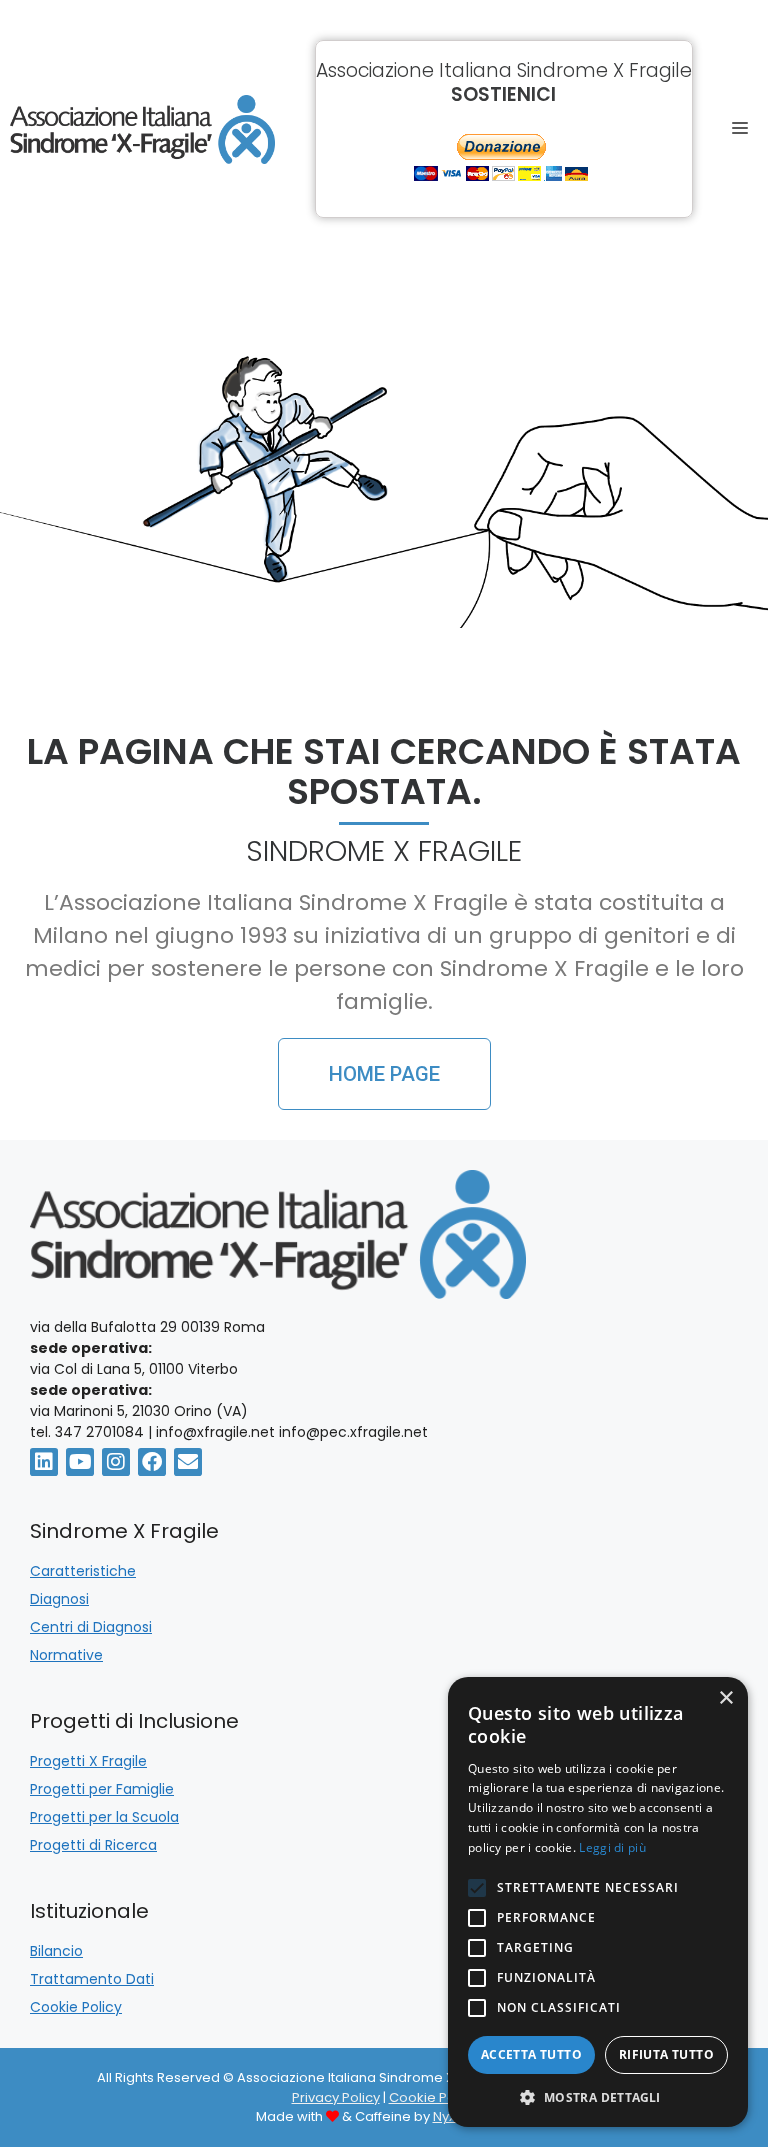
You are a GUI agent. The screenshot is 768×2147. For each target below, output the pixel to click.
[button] (598, 2097)
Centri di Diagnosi (91, 1627)
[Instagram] (116, 1462)
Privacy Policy (336, 2097)
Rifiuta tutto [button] (666, 2054)
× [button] (725, 1698)
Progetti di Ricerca (93, 1845)
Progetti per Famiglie (102, 1789)
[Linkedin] (44, 1462)
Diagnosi (59, 1599)
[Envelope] (188, 1462)
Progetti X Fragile (88, 1761)
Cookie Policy (76, 2007)
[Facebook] (152, 1462)
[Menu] (745, 129)
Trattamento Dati (92, 1979)
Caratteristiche (83, 1571)
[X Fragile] (142, 129)
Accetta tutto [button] (531, 2054)
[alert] (598, 1902)
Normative (66, 1655)
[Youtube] (80, 1462)
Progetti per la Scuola (104, 1817)
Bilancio (56, 1951)
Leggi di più (612, 1847)
